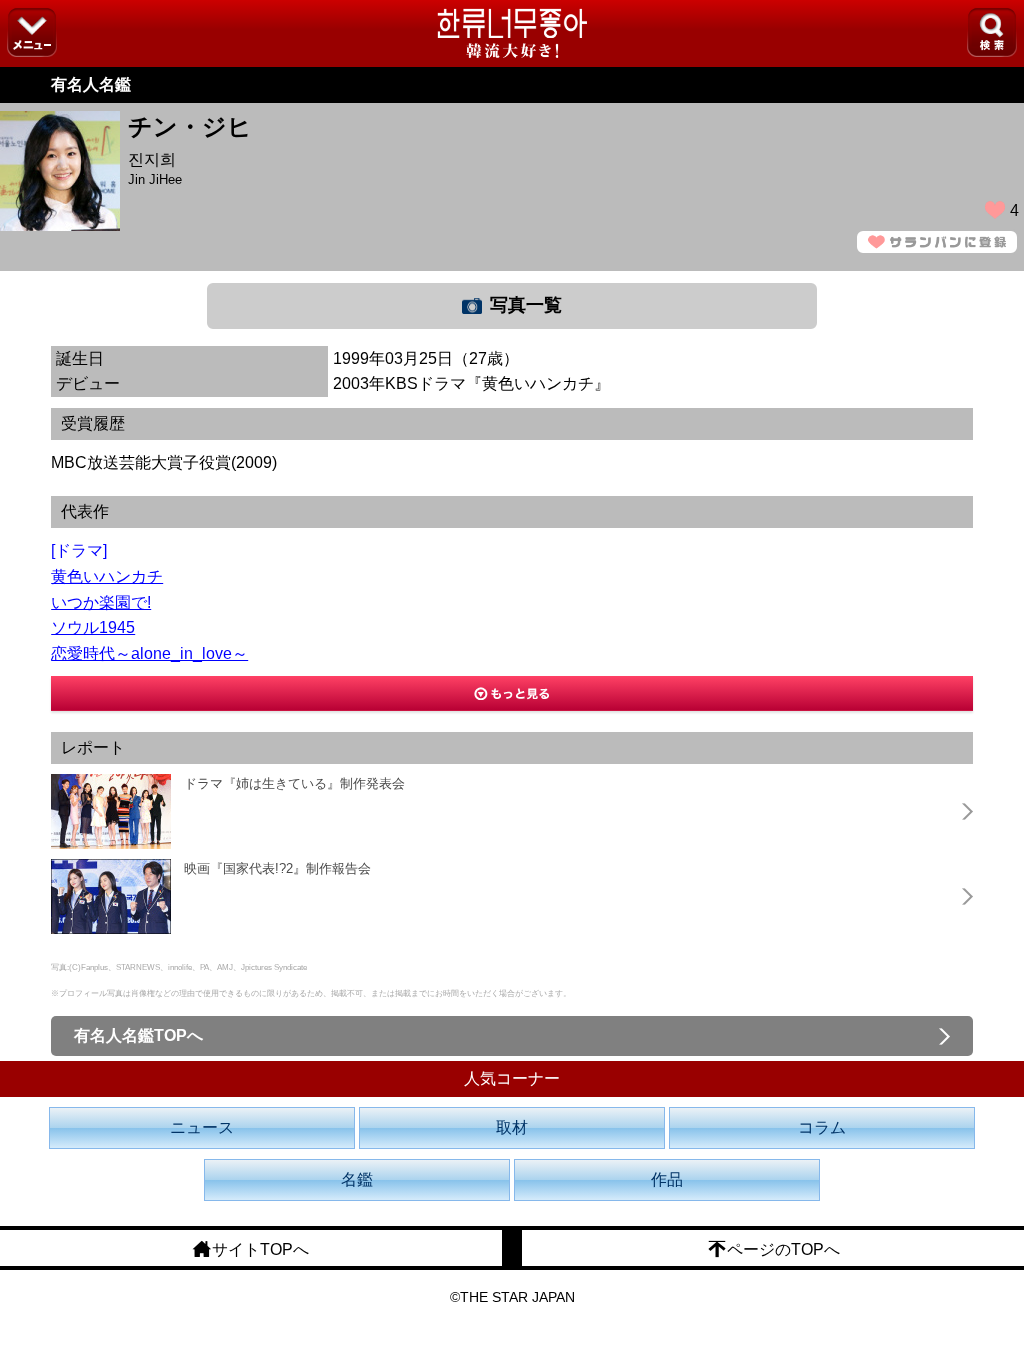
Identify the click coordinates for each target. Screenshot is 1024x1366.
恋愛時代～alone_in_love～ (149, 653)
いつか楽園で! (101, 602)
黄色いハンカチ (107, 576)
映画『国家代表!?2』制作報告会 (277, 868)
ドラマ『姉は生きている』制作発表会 (294, 783)
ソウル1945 (93, 627)
